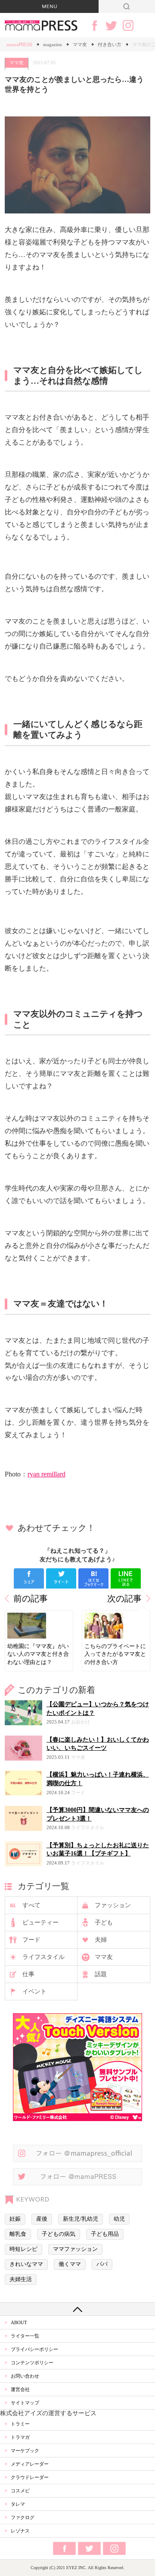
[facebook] (29, 1578)
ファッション (113, 1905)
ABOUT (19, 2322)
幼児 (119, 2219)
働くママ (70, 2264)
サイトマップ (25, 2403)
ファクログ (23, 2517)
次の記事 (124, 1599)
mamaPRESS (19, 44)
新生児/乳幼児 (81, 2219)
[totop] (77, 2309)
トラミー (20, 2424)
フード (31, 1940)
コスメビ (20, 2491)
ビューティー (40, 1923)
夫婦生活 (21, 2279)
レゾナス (20, 2531)
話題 (101, 1974)
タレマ (18, 2504)
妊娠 (15, 2219)
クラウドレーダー (30, 2477)
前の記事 (31, 1599)
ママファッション (75, 2249)
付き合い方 (110, 44)
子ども (104, 1923)
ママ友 (80, 44)
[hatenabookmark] (93, 1578)
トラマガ (20, 2437)
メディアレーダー (30, 2464)
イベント (34, 1992)
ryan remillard (46, 1474)
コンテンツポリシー (32, 2363)
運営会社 (20, 2389)
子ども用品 (105, 2234)
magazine (53, 44)
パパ (102, 2264)
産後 (42, 2219)
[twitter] (61, 1578)
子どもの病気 (59, 2234)
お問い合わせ (25, 2376)
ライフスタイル (43, 1957)
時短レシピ (23, 2249)
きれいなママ (26, 2264)
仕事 (28, 1974)
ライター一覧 (25, 2336)
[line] (126, 1578)
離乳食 (18, 2234)
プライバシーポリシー (34, 2349)
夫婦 (101, 1940)
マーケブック (25, 2451)
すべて (31, 1905)
